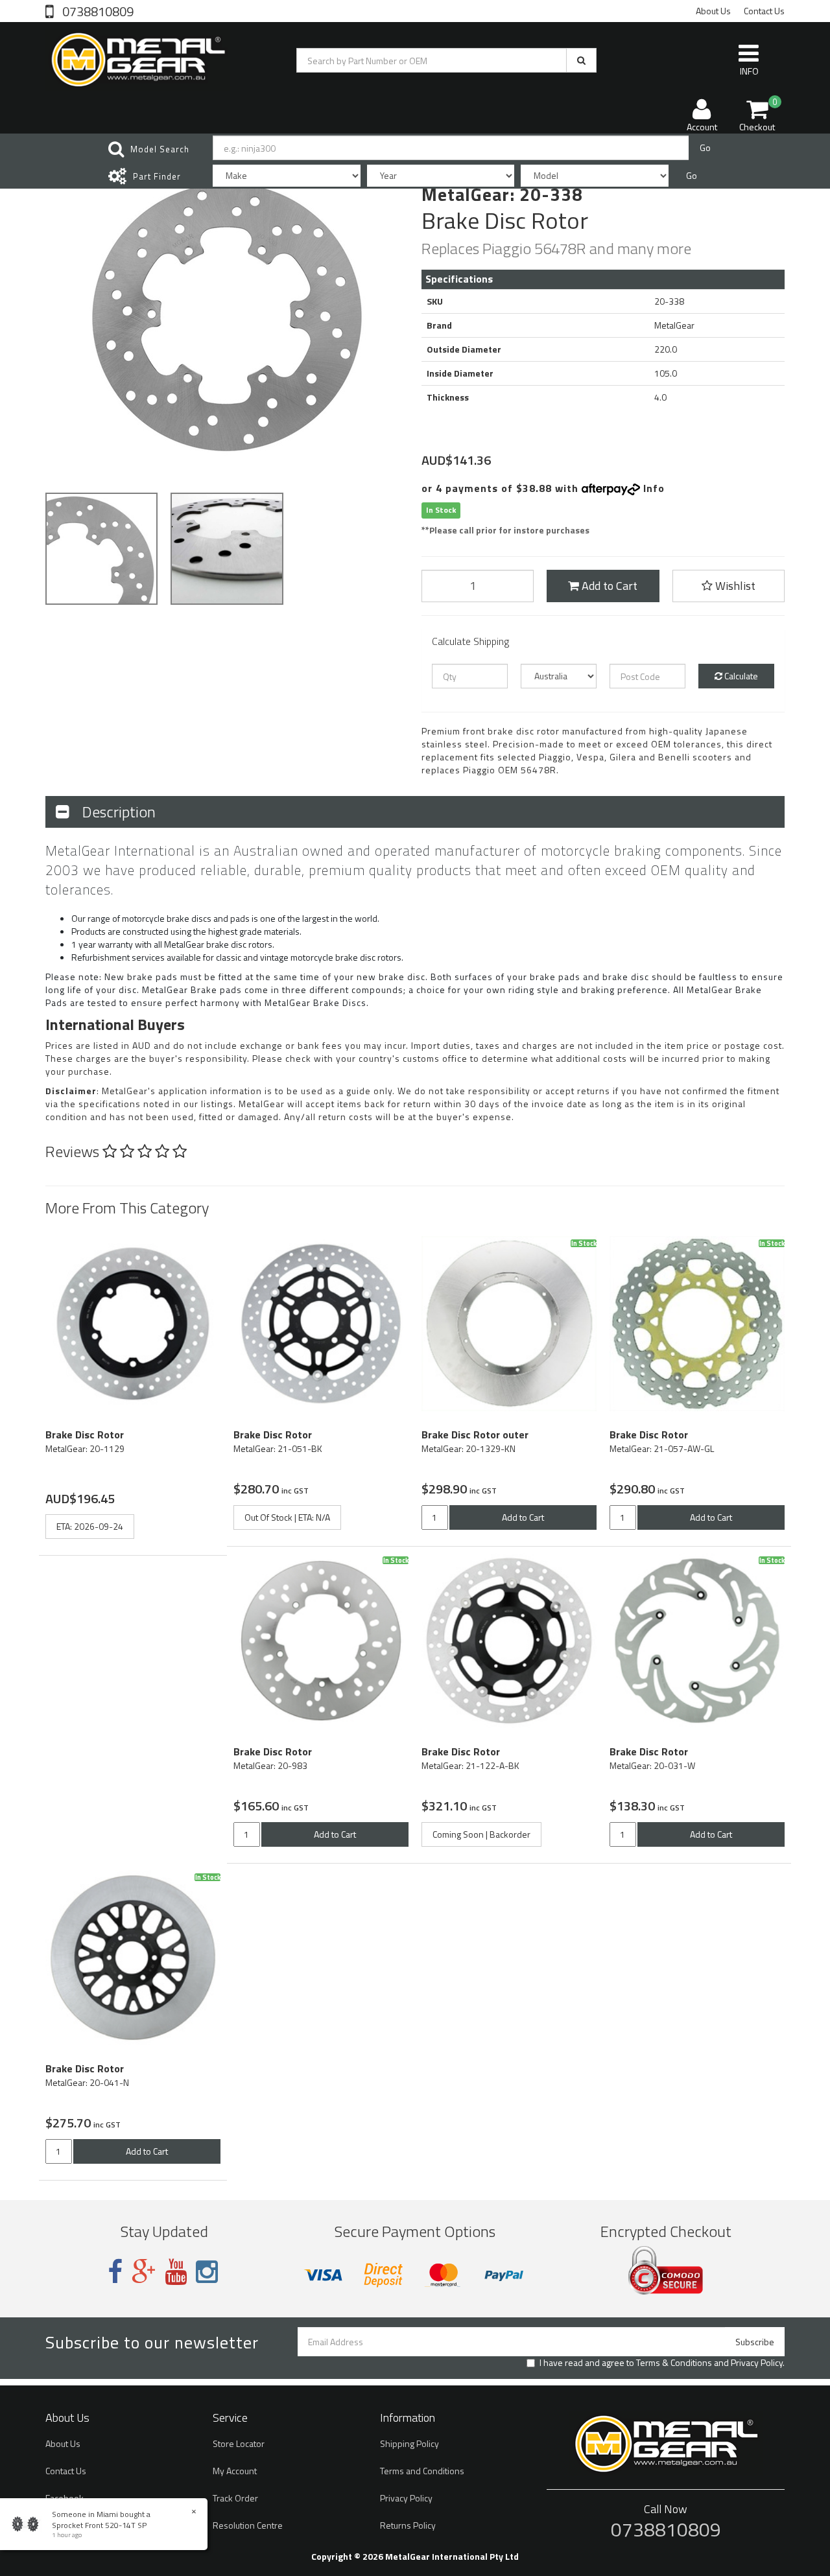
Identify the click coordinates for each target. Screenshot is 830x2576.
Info (654, 488)
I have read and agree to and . (662, 2363)
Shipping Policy (409, 2443)
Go (705, 147)
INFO (749, 71)
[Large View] (101, 549)
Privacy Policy (757, 2362)
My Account (235, 2471)
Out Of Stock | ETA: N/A (287, 1517)
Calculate (740, 676)
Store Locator (239, 2443)
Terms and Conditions (422, 2471)
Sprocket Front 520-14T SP (99, 2525)
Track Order (235, 2498)
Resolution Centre (248, 2525)
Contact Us (764, 11)
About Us (713, 11)
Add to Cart (608, 586)
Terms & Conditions (674, 2362)
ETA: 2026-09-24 (90, 1526)
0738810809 (97, 10)
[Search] (581, 60)
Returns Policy (408, 2525)
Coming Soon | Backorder (481, 1834)
